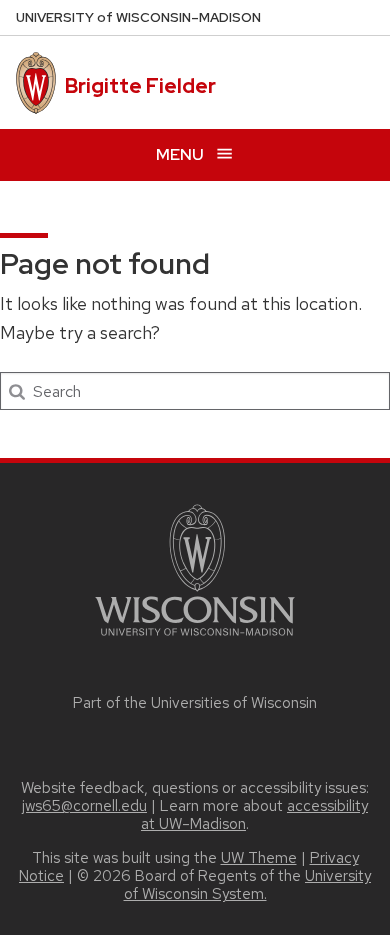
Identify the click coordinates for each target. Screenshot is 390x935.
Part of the (195, 703)
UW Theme (259, 858)
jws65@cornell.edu (84, 806)
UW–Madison (138, 17)
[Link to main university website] (195, 639)
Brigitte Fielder (140, 86)
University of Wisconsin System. (248, 885)
